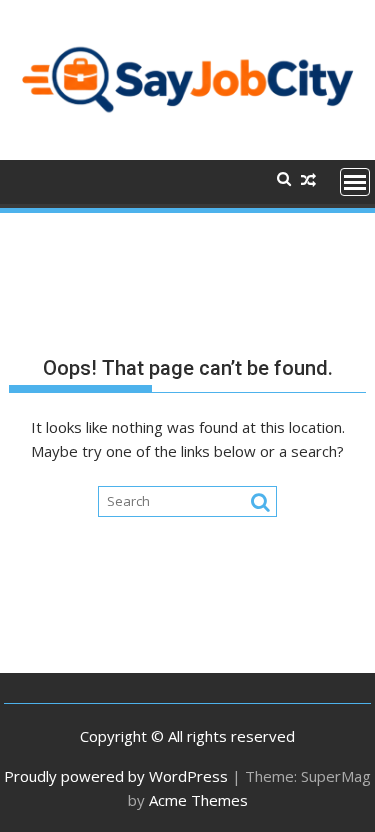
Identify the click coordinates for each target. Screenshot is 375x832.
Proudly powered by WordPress (116, 776)
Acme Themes (198, 800)
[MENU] (355, 182)
